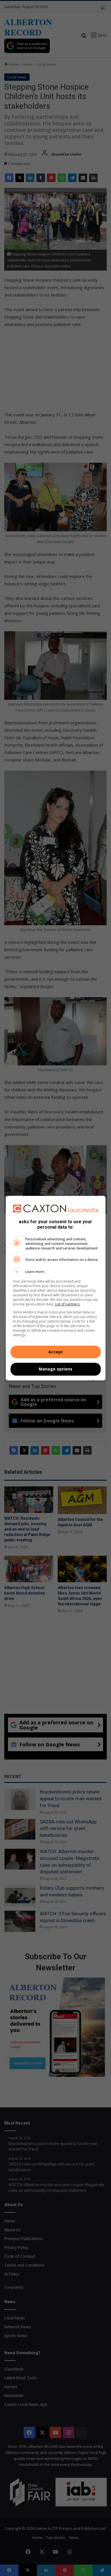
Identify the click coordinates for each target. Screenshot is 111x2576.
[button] (56, 1272)
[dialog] (56, 1288)
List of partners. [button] (68, 1304)
